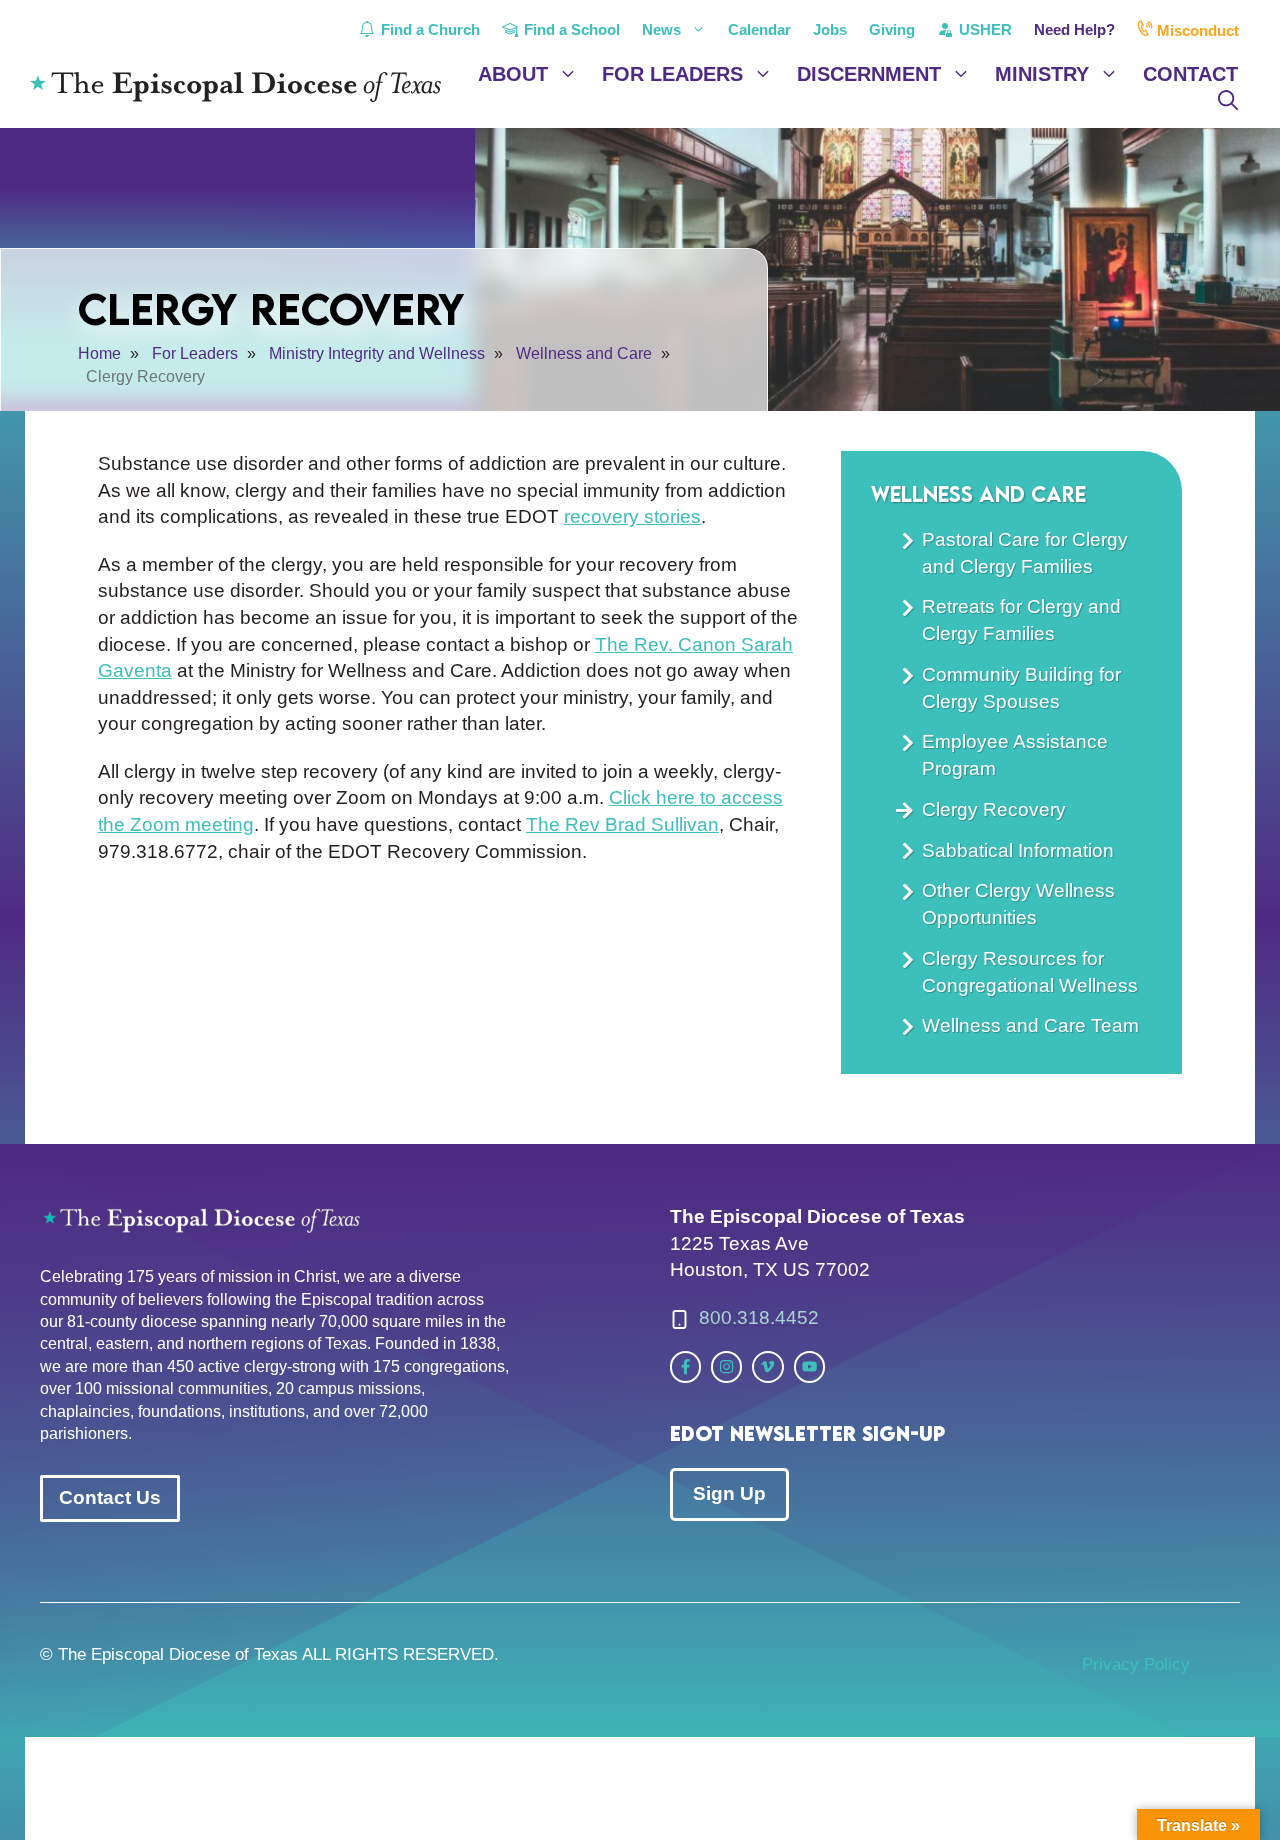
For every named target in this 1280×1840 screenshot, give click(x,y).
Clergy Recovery (994, 809)
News (661, 29)
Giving (892, 29)
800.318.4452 (759, 1317)
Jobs (830, 29)
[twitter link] (685, 1366)
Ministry (1042, 74)
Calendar (759, 29)
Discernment (869, 74)
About (513, 74)
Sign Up (729, 1493)
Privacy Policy (1136, 1664)
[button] (1228, 100)
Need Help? (1074, 29)
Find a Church (428, 29)
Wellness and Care (978, 493)
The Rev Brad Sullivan (622, 824)
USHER (983, 29)
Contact (1190, 74)
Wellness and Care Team (1030, 1025)
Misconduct (1196, 30)
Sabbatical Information (1018, 850)
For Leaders (672, 74)
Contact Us (110, 1497)
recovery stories (632, 516)
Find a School (570, 29)
